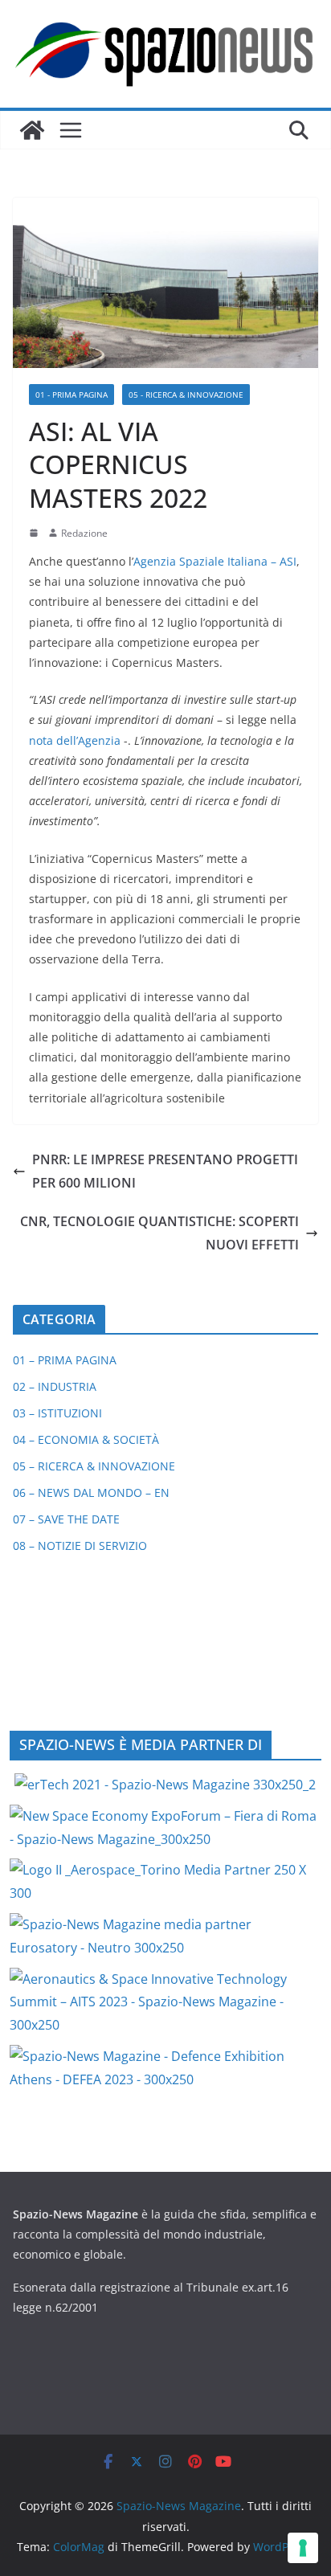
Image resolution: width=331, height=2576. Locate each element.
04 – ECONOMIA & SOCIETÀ (86, 1439)
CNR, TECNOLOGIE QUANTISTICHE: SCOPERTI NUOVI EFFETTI (159, 1233)
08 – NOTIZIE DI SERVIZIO (80, 1546)
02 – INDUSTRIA (55, 1386)
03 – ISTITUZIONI (57, 1413)
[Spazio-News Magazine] (32, 130)
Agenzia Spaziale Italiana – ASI (215, 561)
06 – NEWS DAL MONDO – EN (91, 1492)
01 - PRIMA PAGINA (72, 395)
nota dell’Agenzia (75, 740)
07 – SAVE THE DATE (66, 1519)
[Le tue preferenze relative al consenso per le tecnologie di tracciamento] (303, 2548)
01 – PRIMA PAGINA (65, 1360)
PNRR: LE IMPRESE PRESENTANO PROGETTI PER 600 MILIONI (165, 1171)
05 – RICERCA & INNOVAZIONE (94, 1466)
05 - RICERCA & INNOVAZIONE (186, 395)
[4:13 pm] (35, 533)
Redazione (84, 533)
